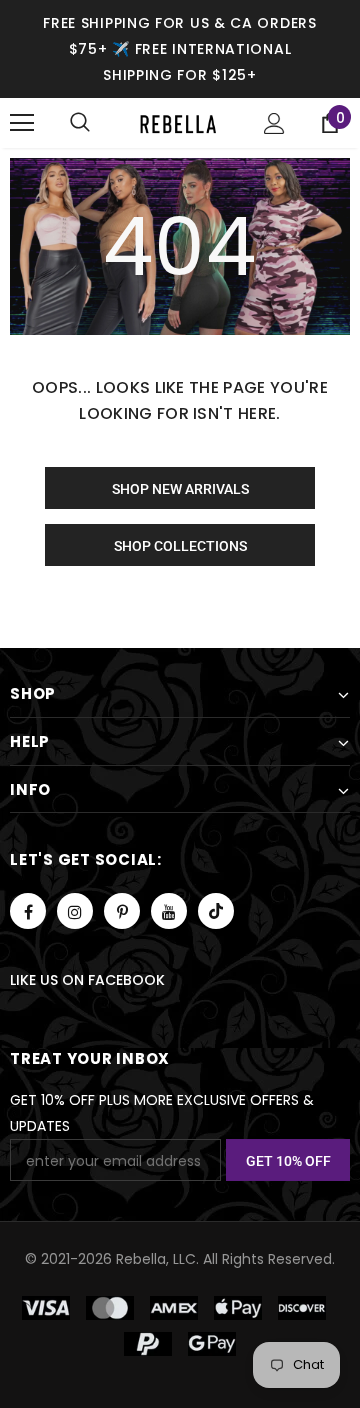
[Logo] (178, 123)
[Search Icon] (80, 123)
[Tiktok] (216, 911)
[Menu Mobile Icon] (22, 123)
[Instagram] (75, 911)
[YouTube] (169, 911)
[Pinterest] (122, 911)
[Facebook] (28, 911)
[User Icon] (274, 123)
